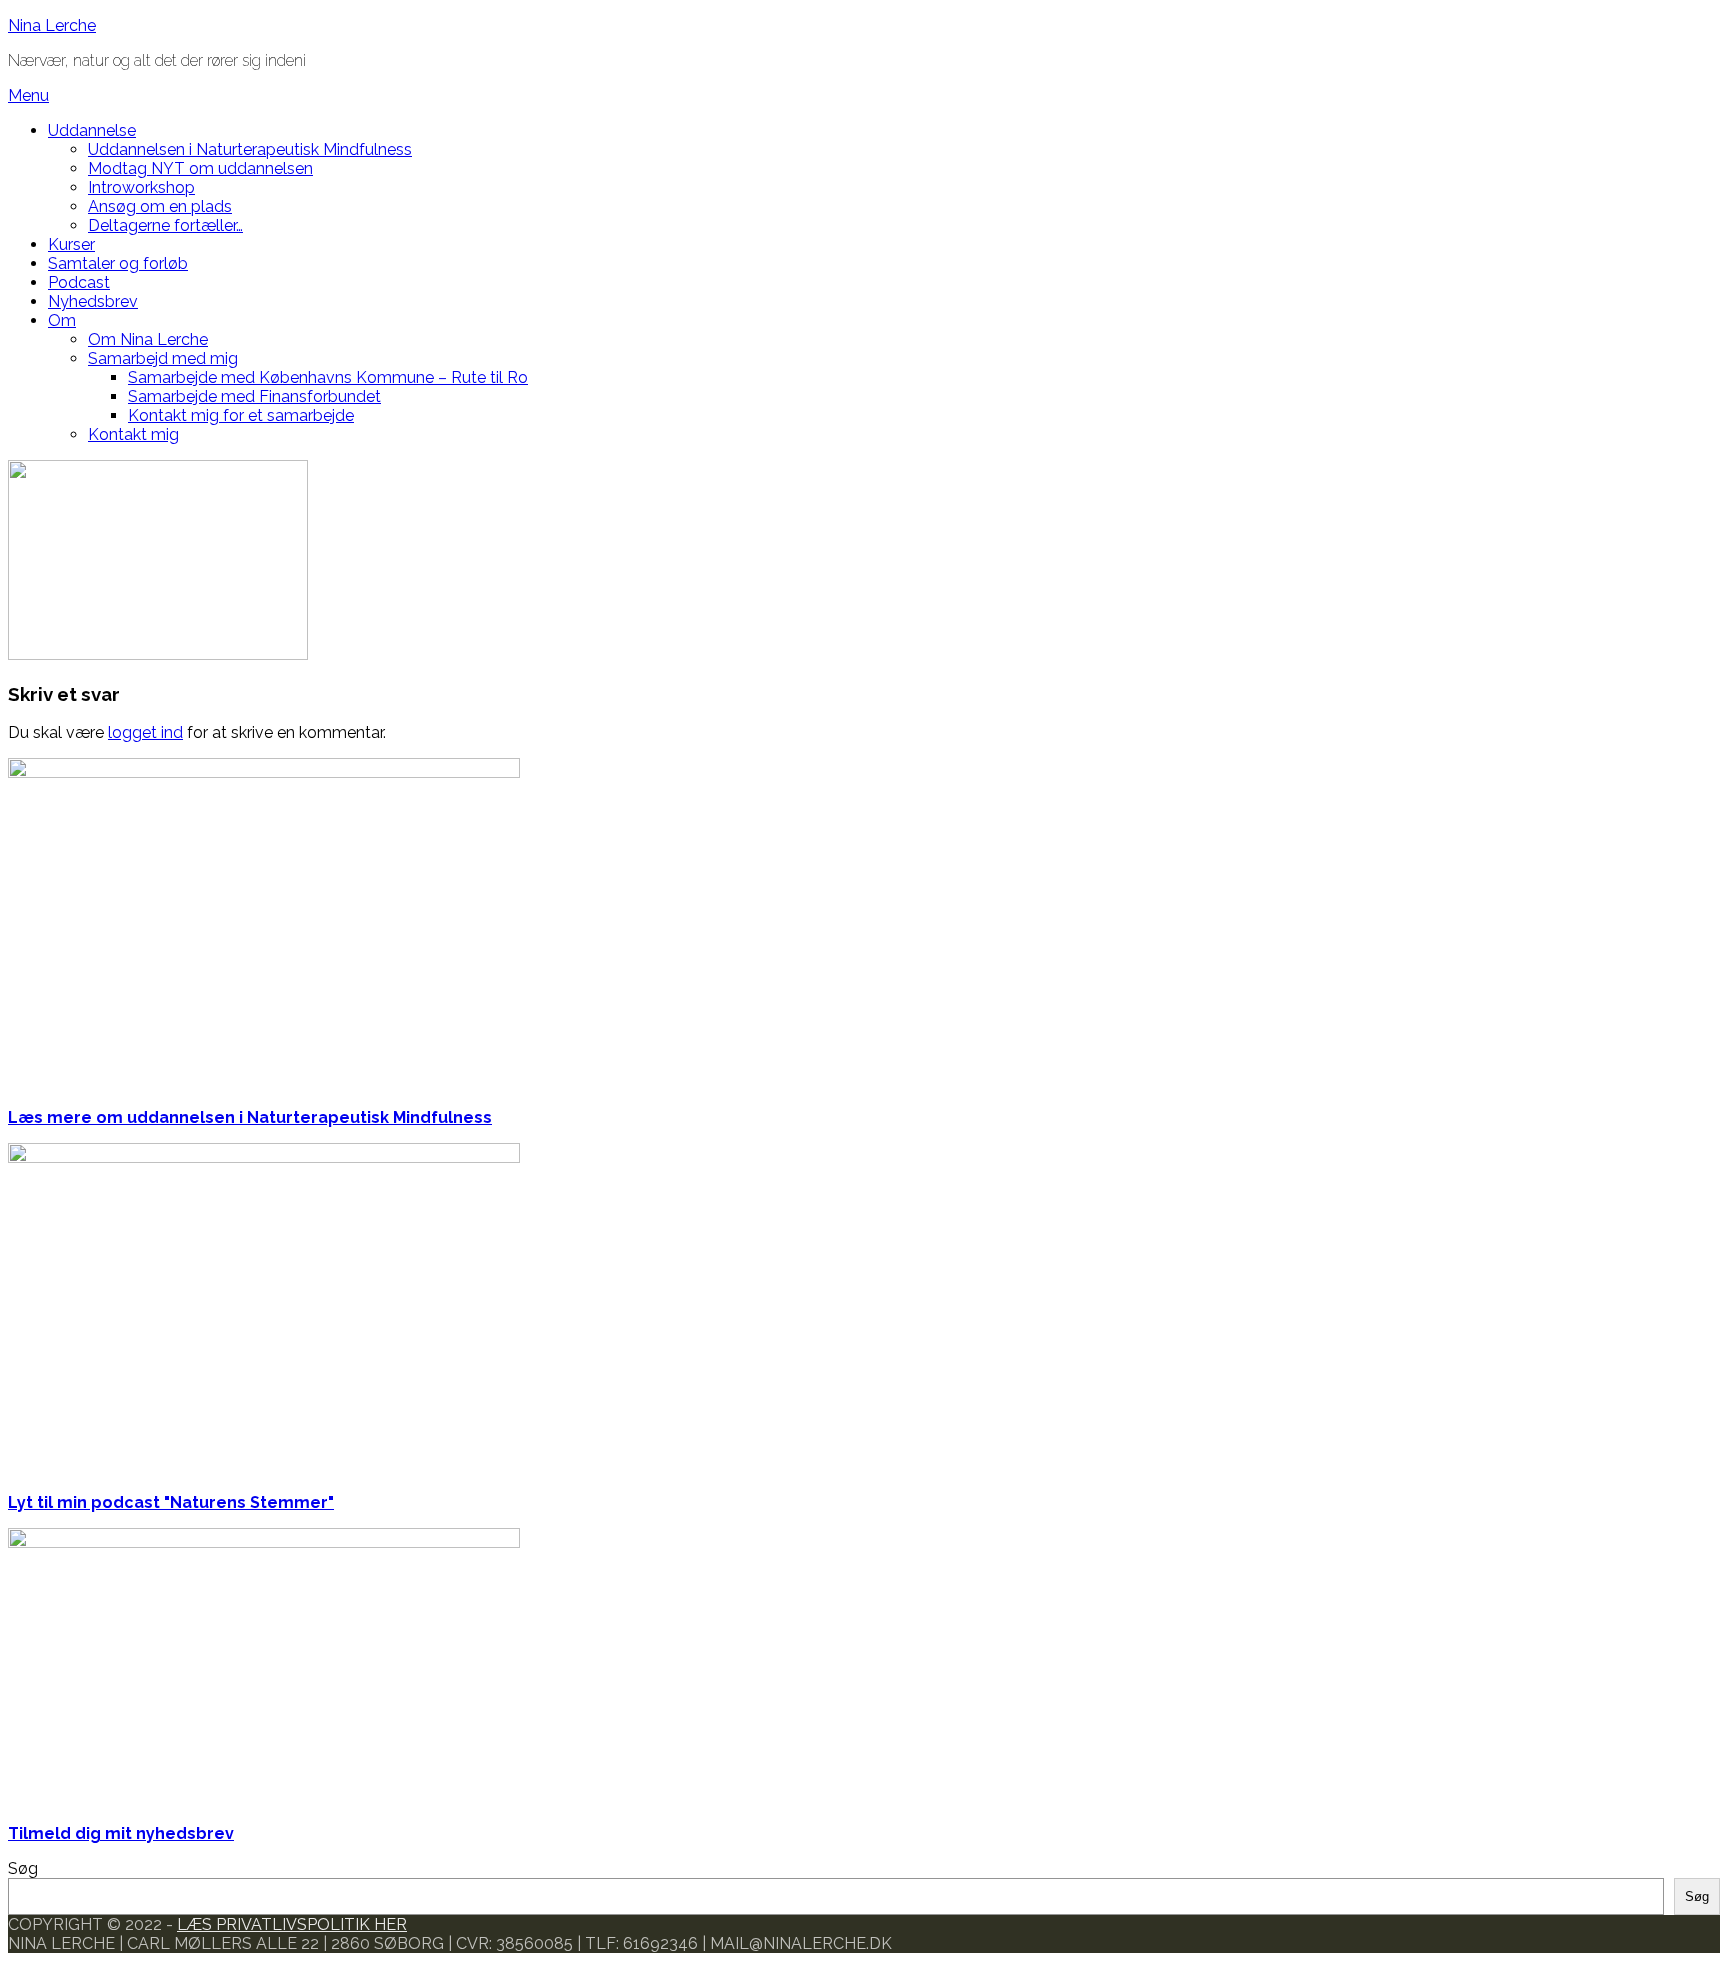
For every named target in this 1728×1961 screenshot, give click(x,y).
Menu (28, 95)
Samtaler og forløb (118, 263)
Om (62, 320)
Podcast (79, 282)
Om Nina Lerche (148, 339)
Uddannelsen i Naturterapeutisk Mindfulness (250, 149)
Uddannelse (92, 130)
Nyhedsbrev (93, 301)
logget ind (145, 732)
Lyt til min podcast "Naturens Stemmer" (171, 1502)
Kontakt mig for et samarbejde (241, 415)
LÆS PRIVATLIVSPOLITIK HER (292, 1924)
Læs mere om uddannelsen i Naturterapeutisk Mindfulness (250, 1117)
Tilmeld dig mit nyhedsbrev (121, 1833)
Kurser (71, 244)
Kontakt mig (133, 434)
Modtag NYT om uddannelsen (200, 168)
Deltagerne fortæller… (165, 225)
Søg (23, 1868)
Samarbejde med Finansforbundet (254, 396)
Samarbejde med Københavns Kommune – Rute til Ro (328, 377)
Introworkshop (141, 187)
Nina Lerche (52, 25)
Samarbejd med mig (163, 358)
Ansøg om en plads (160, 206)
